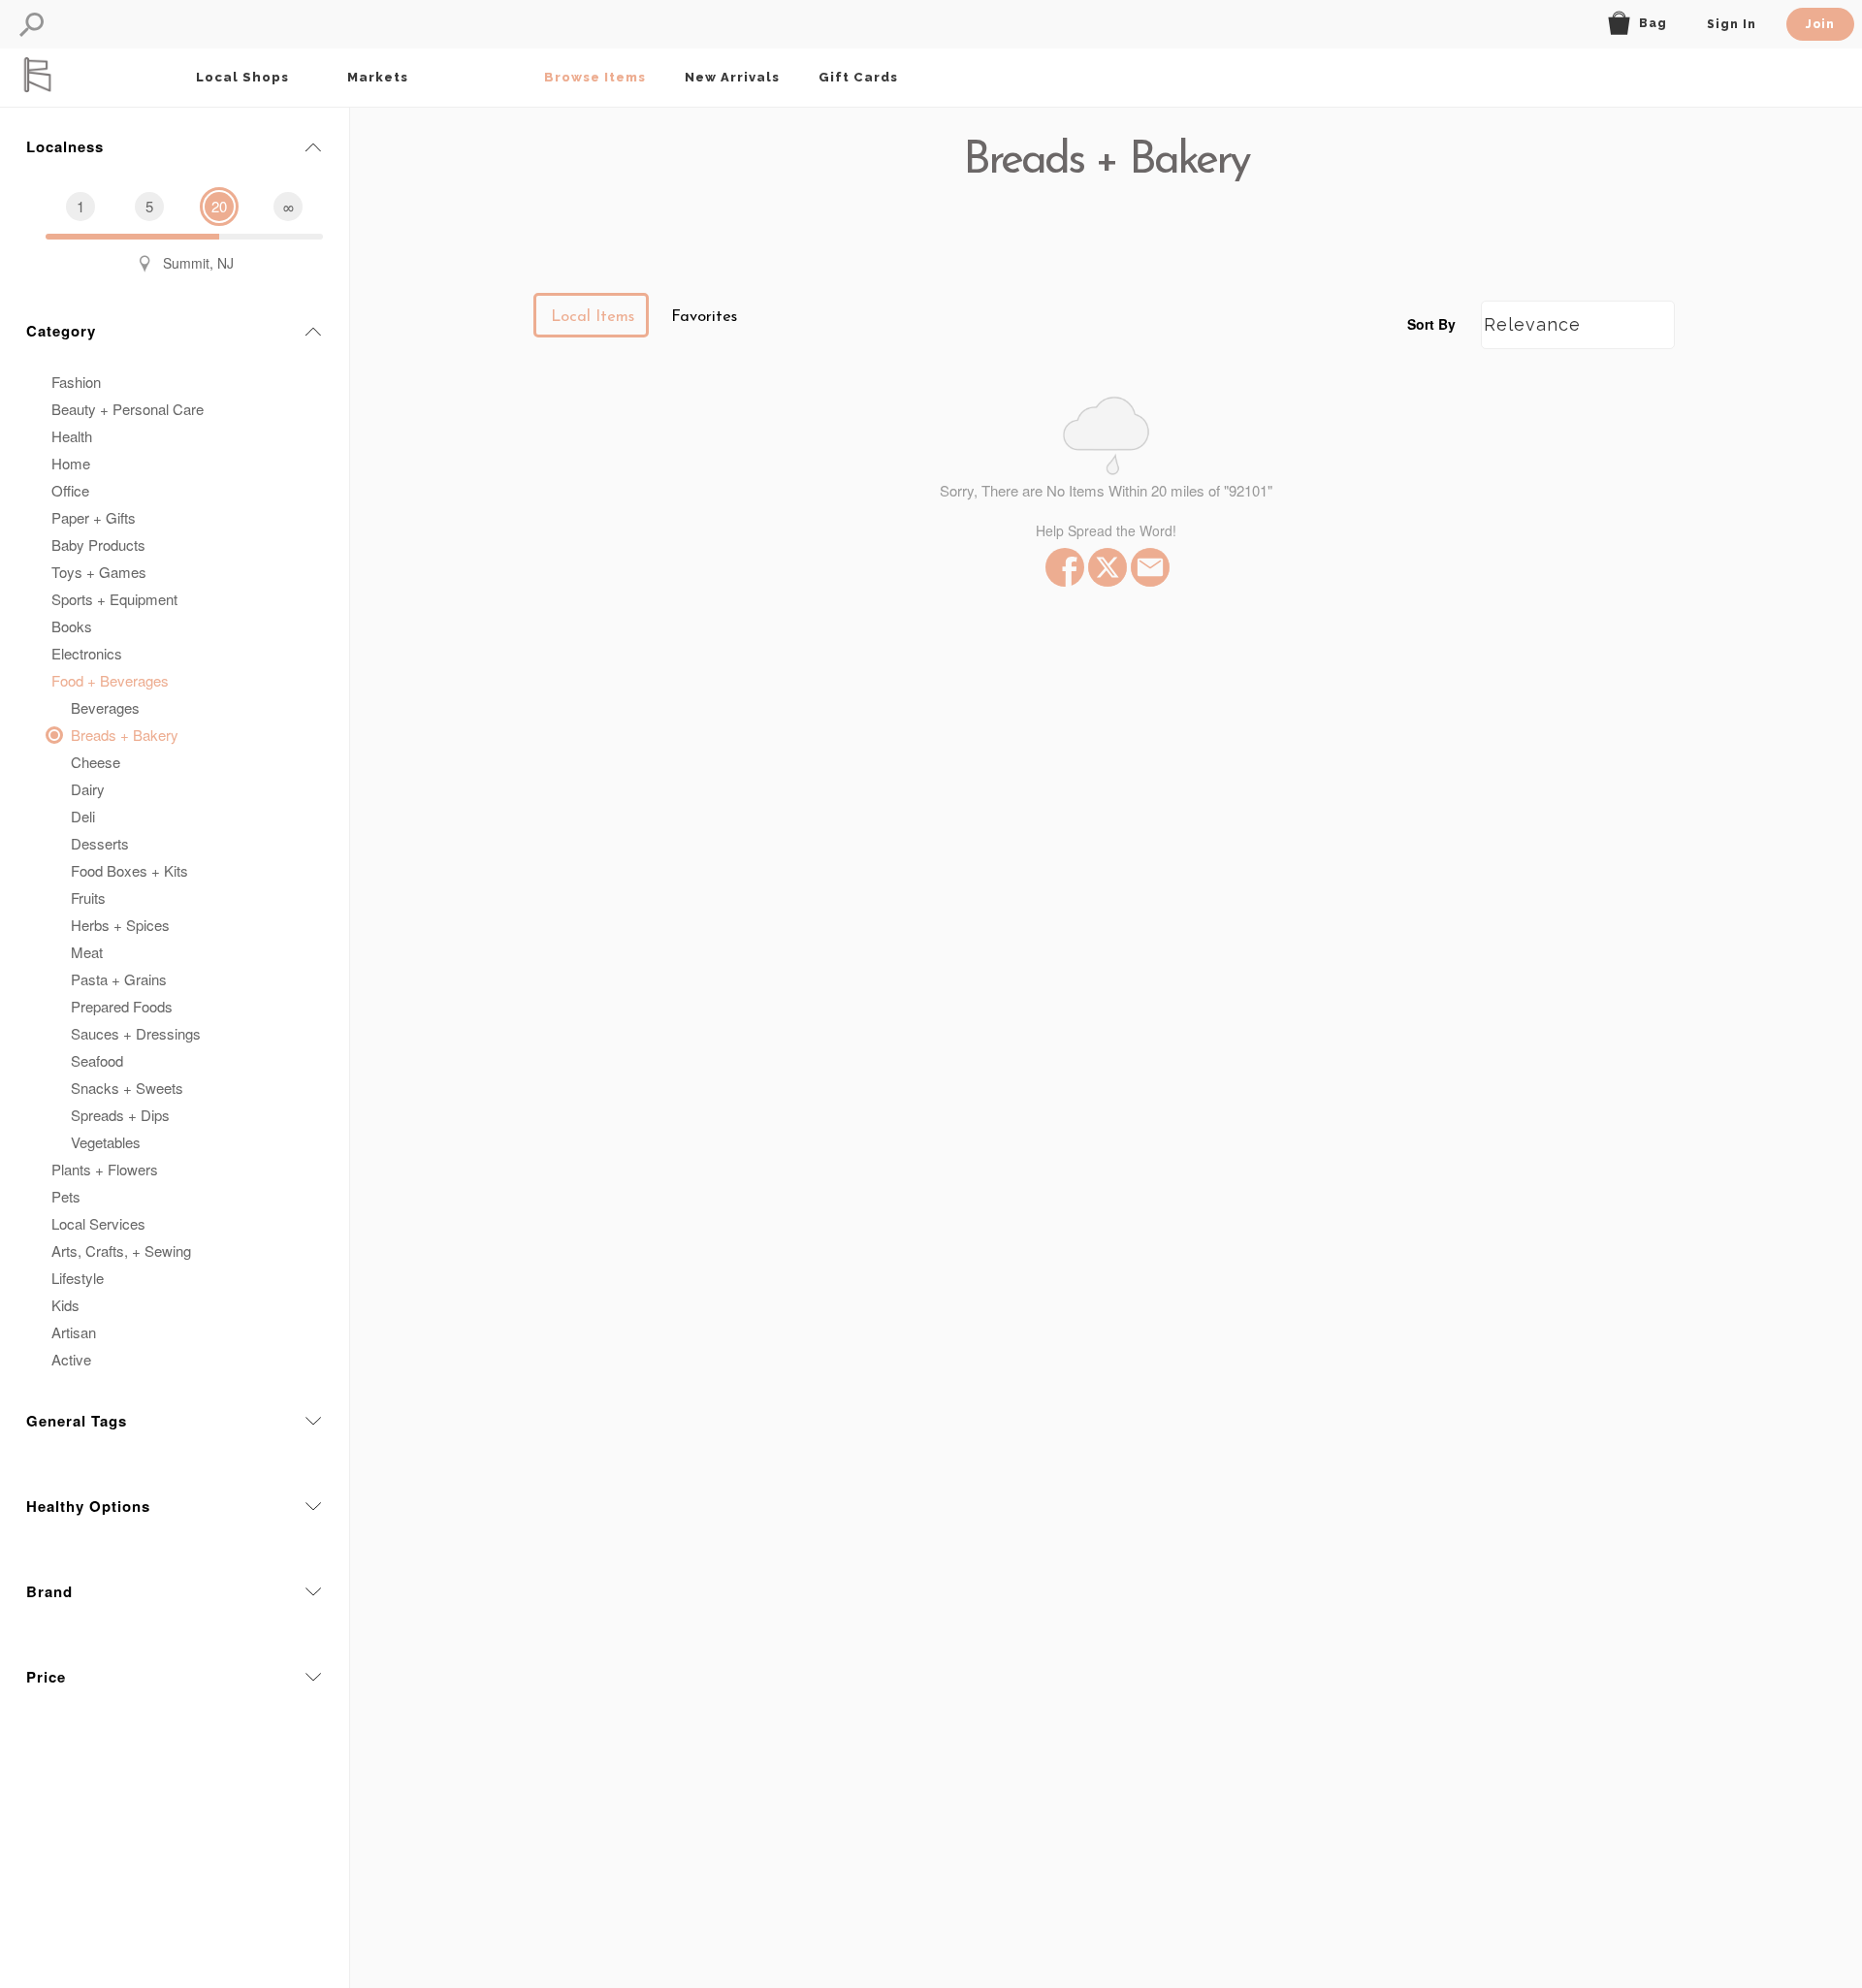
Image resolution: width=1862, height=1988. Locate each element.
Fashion (76, 382)
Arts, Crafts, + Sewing (121, 1251)
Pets (66, 1196)
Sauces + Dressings (136, 1033)
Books (72, 626)
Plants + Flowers (105, 1169)
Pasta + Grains (119, 979)
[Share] (1148, 567)
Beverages (105, 707)
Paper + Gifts (94, 517)
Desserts (100, 843)
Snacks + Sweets (127, 1088)
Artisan (74, 1332)
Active (71, 1359)
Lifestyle (78, 1278)
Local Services (98, 1223)
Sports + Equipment (114, 599)
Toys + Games (99, 572)
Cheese (96, 762)
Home (71, 463)
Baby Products (98, 545)
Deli (83, 816)
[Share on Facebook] (1063, 567)
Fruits (88, 898)
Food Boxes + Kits (129, 870)
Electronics (87, 653)
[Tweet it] (1106, 567)
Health (72, 436)
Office (70, 490)
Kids (65, 1305)
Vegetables (106, 1142)
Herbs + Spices (120, 925)
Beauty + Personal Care (128, 409)
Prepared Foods (122, 1006)
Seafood (97, 1060)
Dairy (88, 789)
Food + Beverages (110, 680)
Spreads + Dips (120, 1115)
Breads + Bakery (125, 735)
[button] (32, 25)
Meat (87, 952)
